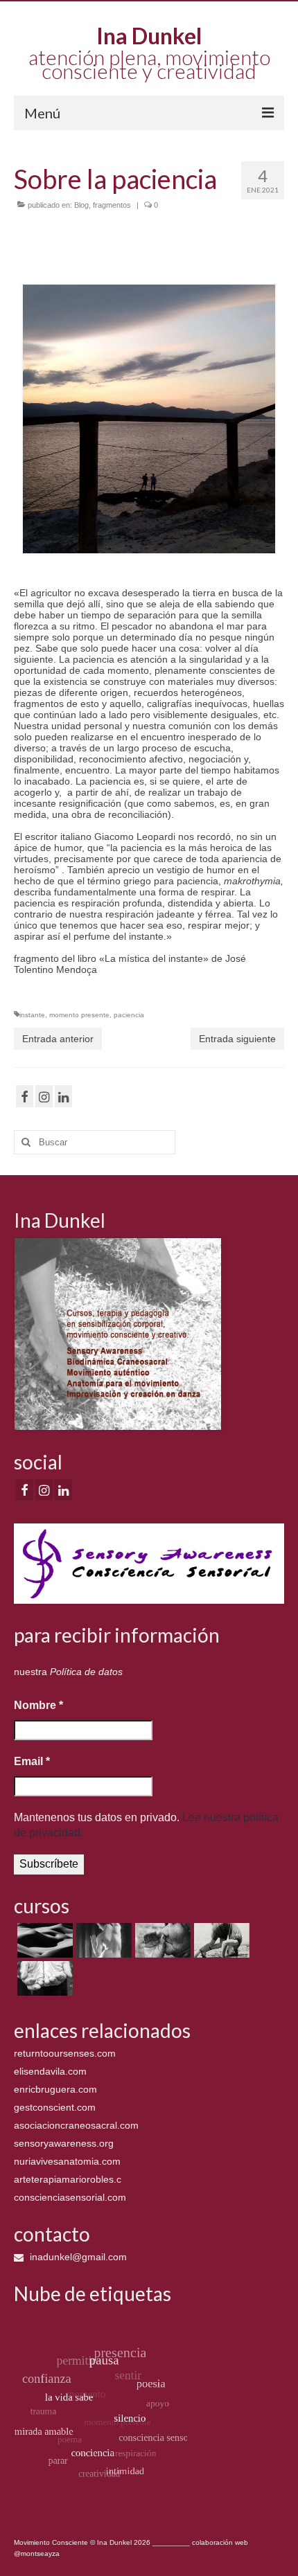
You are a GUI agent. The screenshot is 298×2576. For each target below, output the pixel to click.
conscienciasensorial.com (70, 2197)
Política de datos (86, 1672)
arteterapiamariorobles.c (68, 2179)
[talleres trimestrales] (220, 1940)
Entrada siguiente (237, 1039)
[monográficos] (102, 1940)
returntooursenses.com (65, 2053)
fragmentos (112, 205)
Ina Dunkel (149, 36)
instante (32, 1015)
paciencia (129, 1015)
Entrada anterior (58, 1039)
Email (32, 1761)
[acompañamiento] (43, 1940)
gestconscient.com (55, 2107)
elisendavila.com (50, 2071)
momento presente (79, 1015)
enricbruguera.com (55, 2089)
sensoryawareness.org (64, 2143)
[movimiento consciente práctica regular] (43, 1978)
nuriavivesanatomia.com (67, 2161)
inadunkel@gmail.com (77, 2257)
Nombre (38, 1705)
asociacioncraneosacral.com (76, 2125)
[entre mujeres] (161, 1940)
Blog (81, 205)
